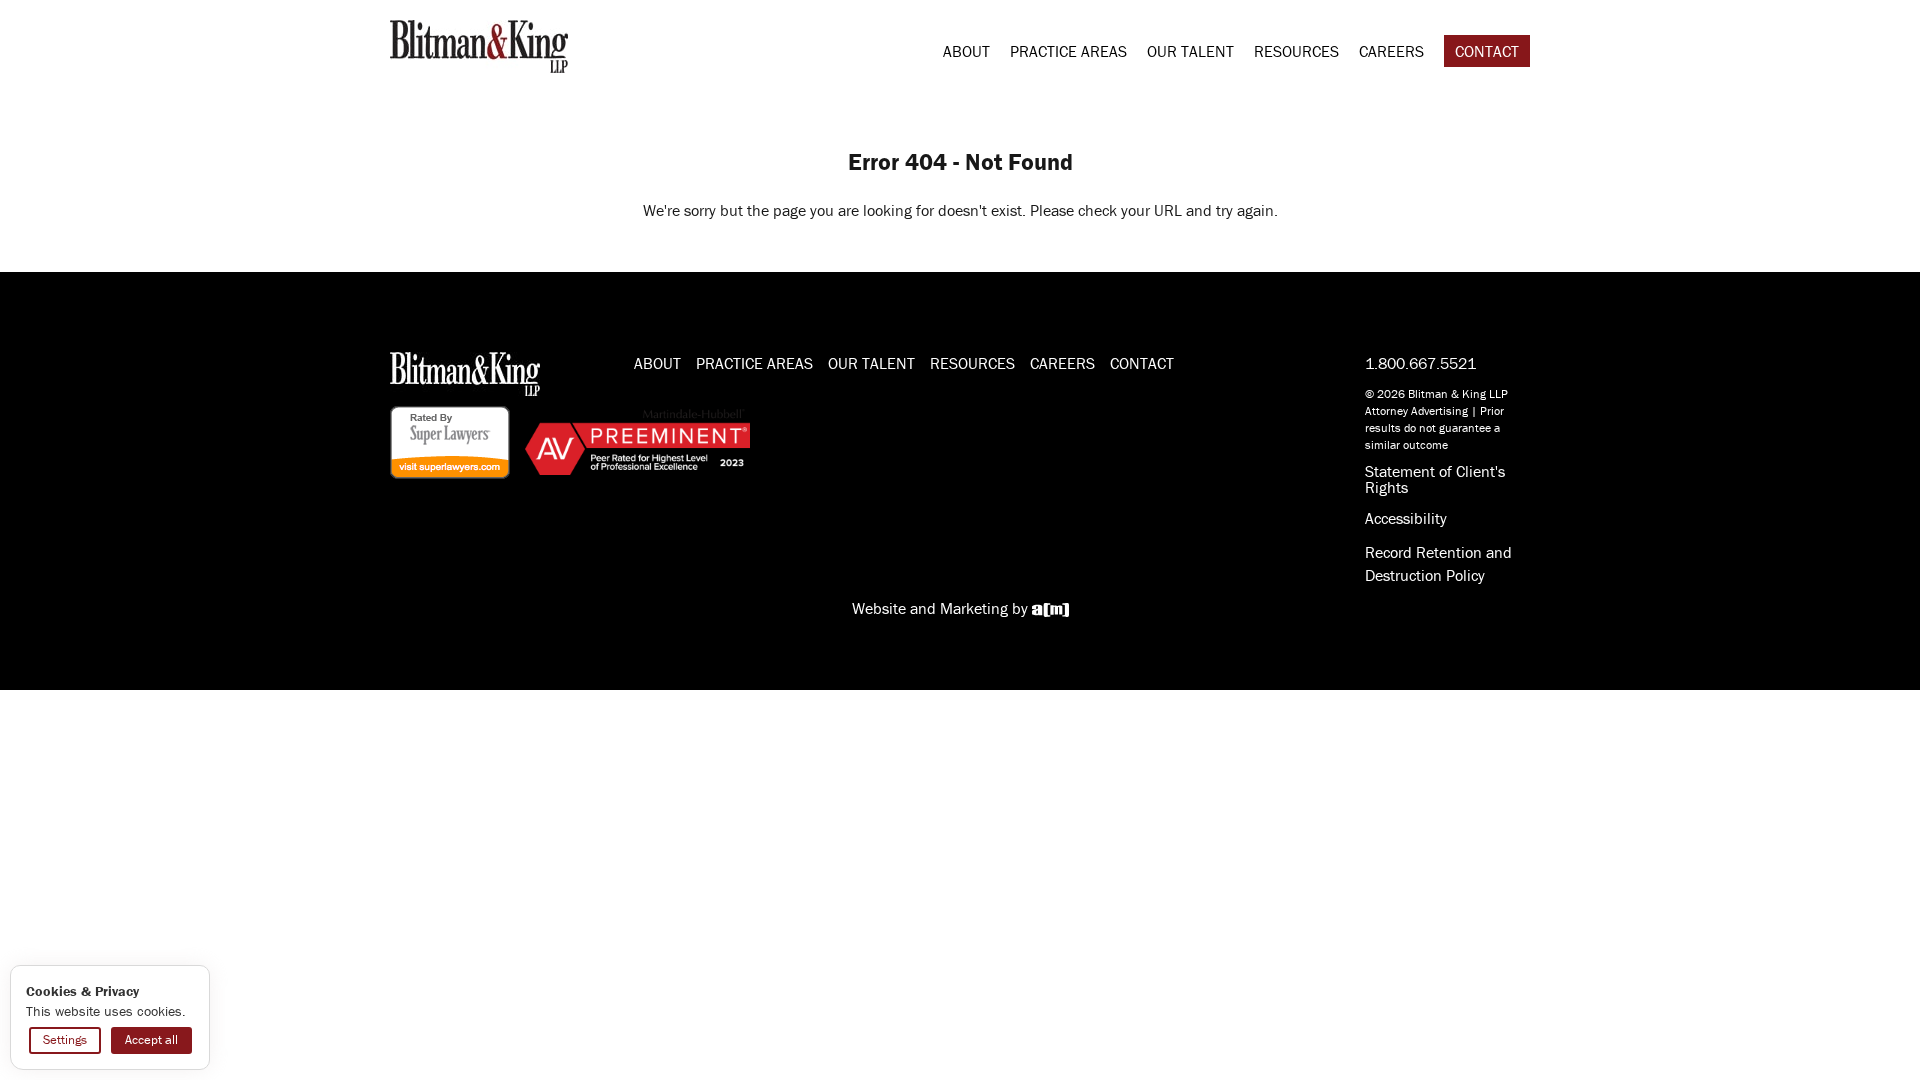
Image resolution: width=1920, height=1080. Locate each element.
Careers (1391, 51)
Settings (65, 1039)
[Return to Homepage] (479, 44)
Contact (1487, 51)
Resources (1296, 51)
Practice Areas (1068, 51)
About (966, 51)
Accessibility (1406, 518)
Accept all (151, 1039)
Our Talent (1190, 51)
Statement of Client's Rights (1435, 479)
